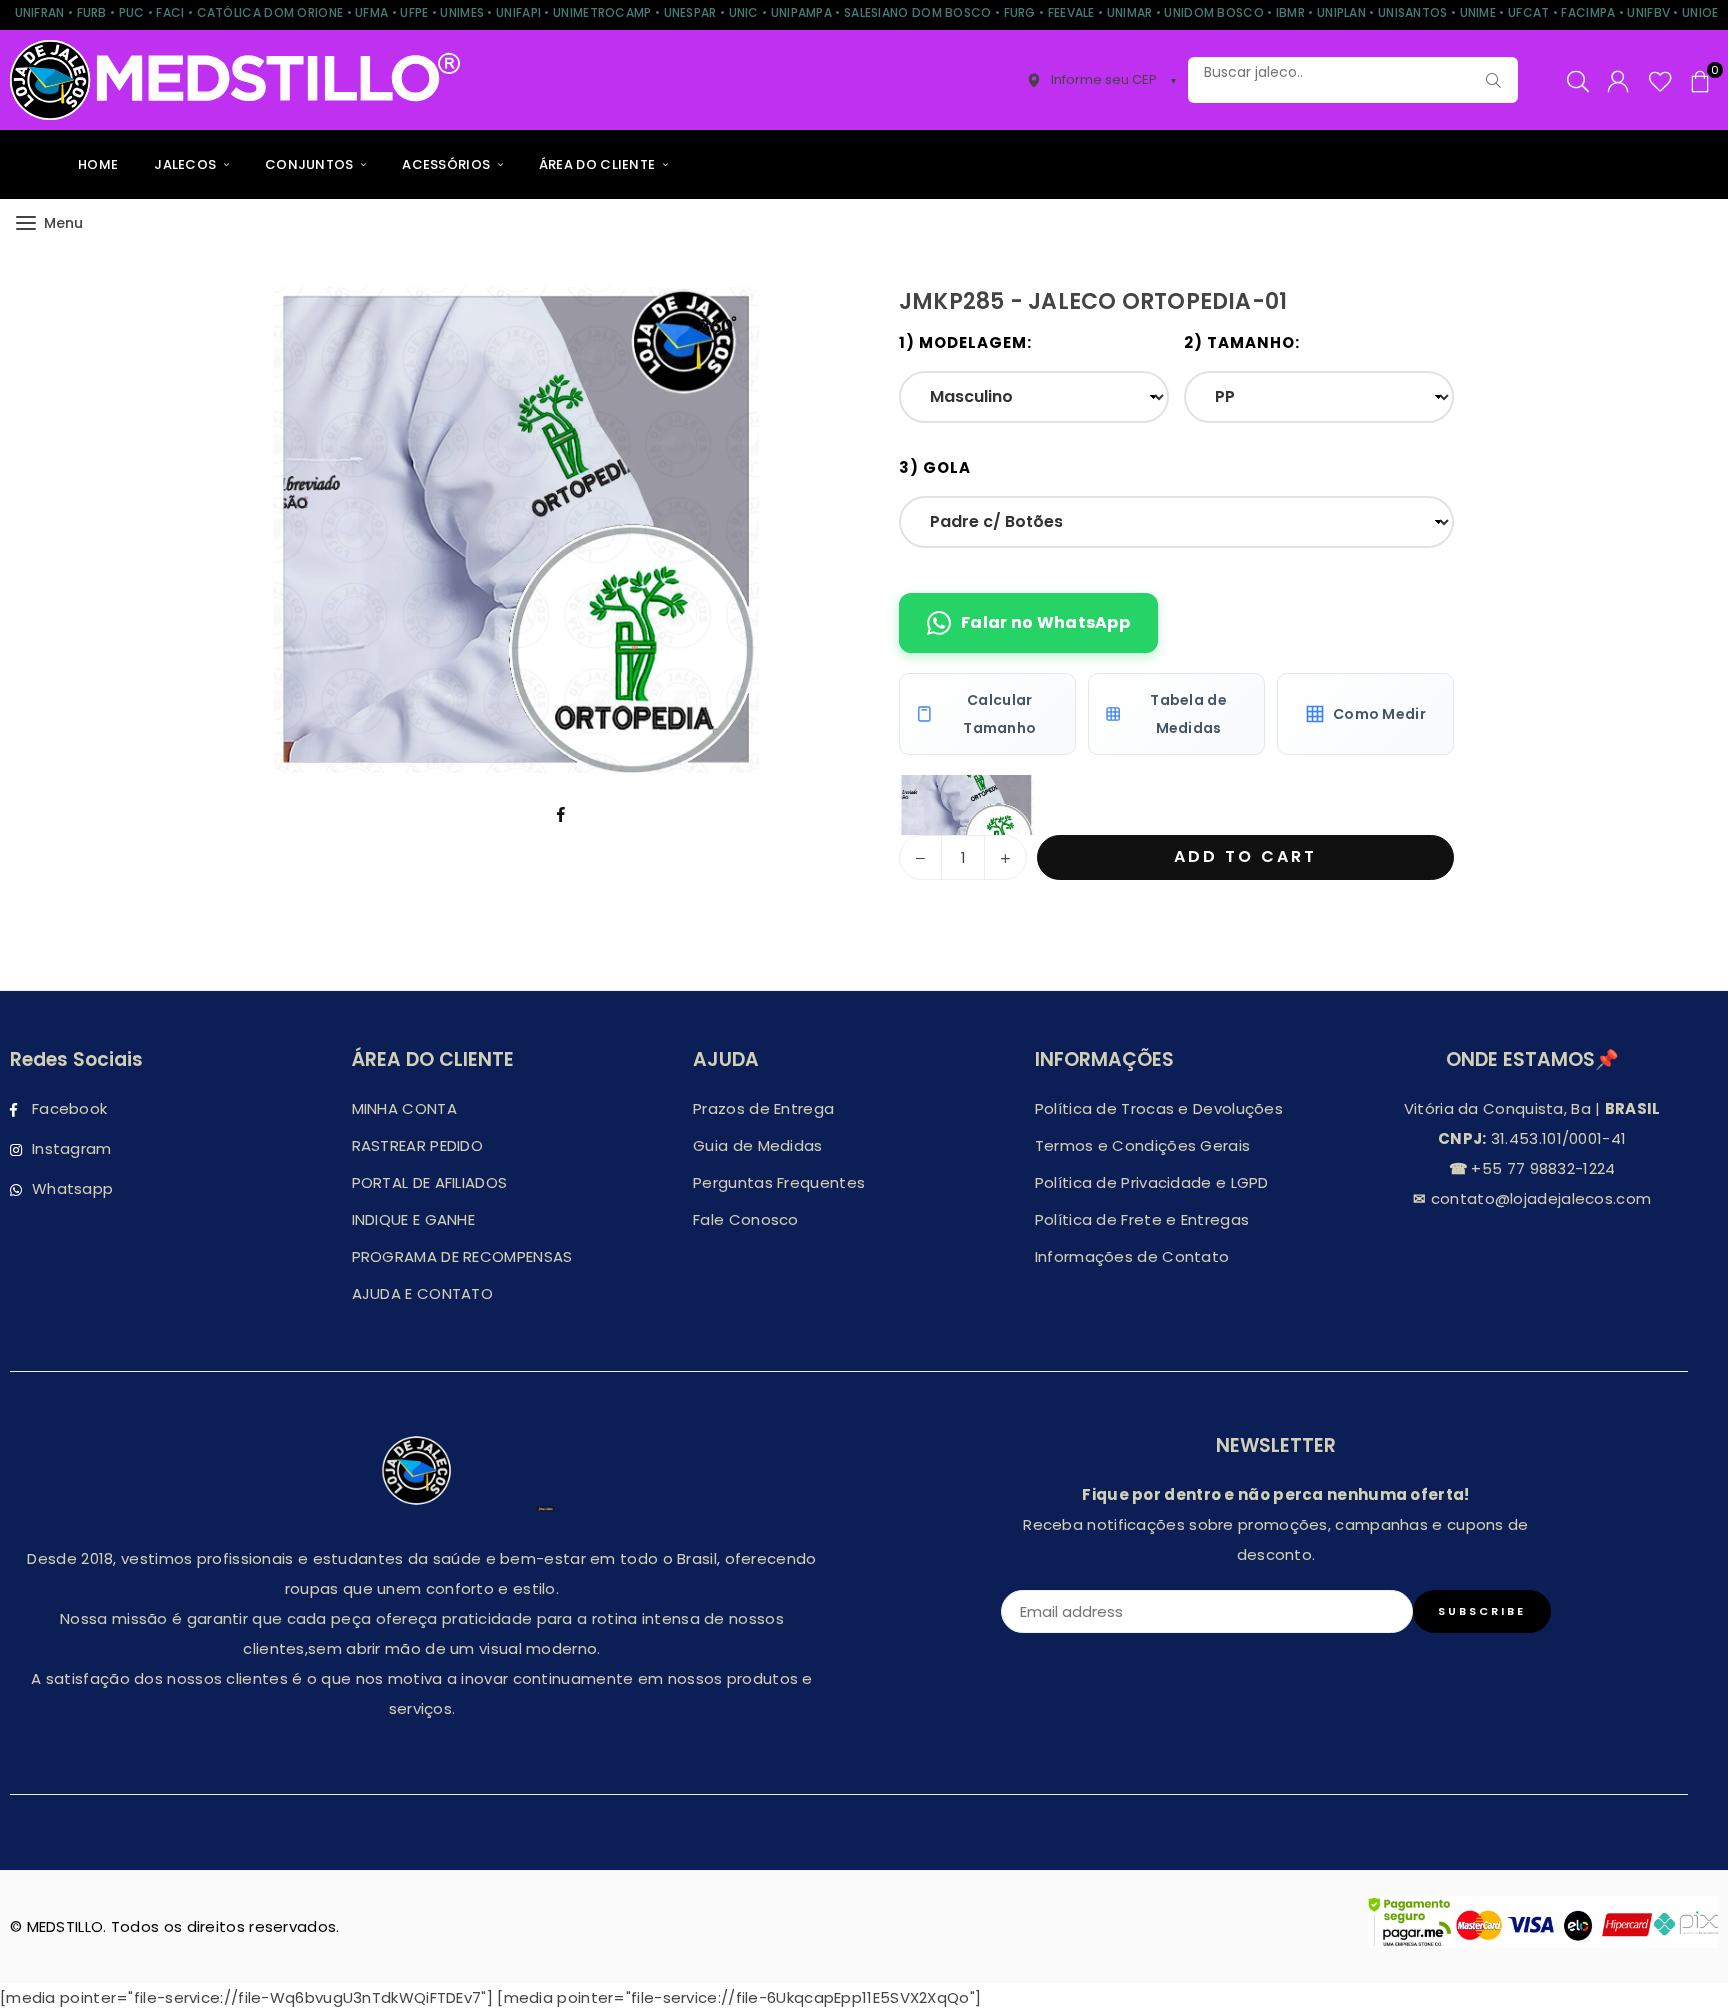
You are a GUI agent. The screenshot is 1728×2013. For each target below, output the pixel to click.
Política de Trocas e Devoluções (1159, 1108)
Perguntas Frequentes (779, 1182)
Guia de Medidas (758, 1145)
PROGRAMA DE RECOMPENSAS (462, 1256)
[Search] (1578, 80)
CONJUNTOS (311, 164)
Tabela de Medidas (1188, 714)
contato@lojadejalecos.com (1538, 1198)
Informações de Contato (1132, 1256)
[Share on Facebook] (561, 813)
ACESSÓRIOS (447, 164)
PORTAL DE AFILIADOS (430, 1182)
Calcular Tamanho (999, 714)
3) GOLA (935, 467)
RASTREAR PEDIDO (418, 1145)
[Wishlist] (1660, 80)
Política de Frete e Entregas (1142, 1219)
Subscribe (1482, 1611)
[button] (1700, 80)
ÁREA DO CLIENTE (599, 164)
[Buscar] (1493, 80)
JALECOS (186, 164)
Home (98, 164)
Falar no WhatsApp (1045, 622)
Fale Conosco (746, 1219)
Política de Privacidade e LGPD (1152, 1182)
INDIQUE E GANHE (414, 1219)
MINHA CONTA (404, 1108)
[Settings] (1618, 80)
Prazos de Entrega (763, 1108)
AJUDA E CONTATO (423, 1293)
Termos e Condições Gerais (1143, 1145)
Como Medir (1379, 714)
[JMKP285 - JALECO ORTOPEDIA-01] (966, 805)
